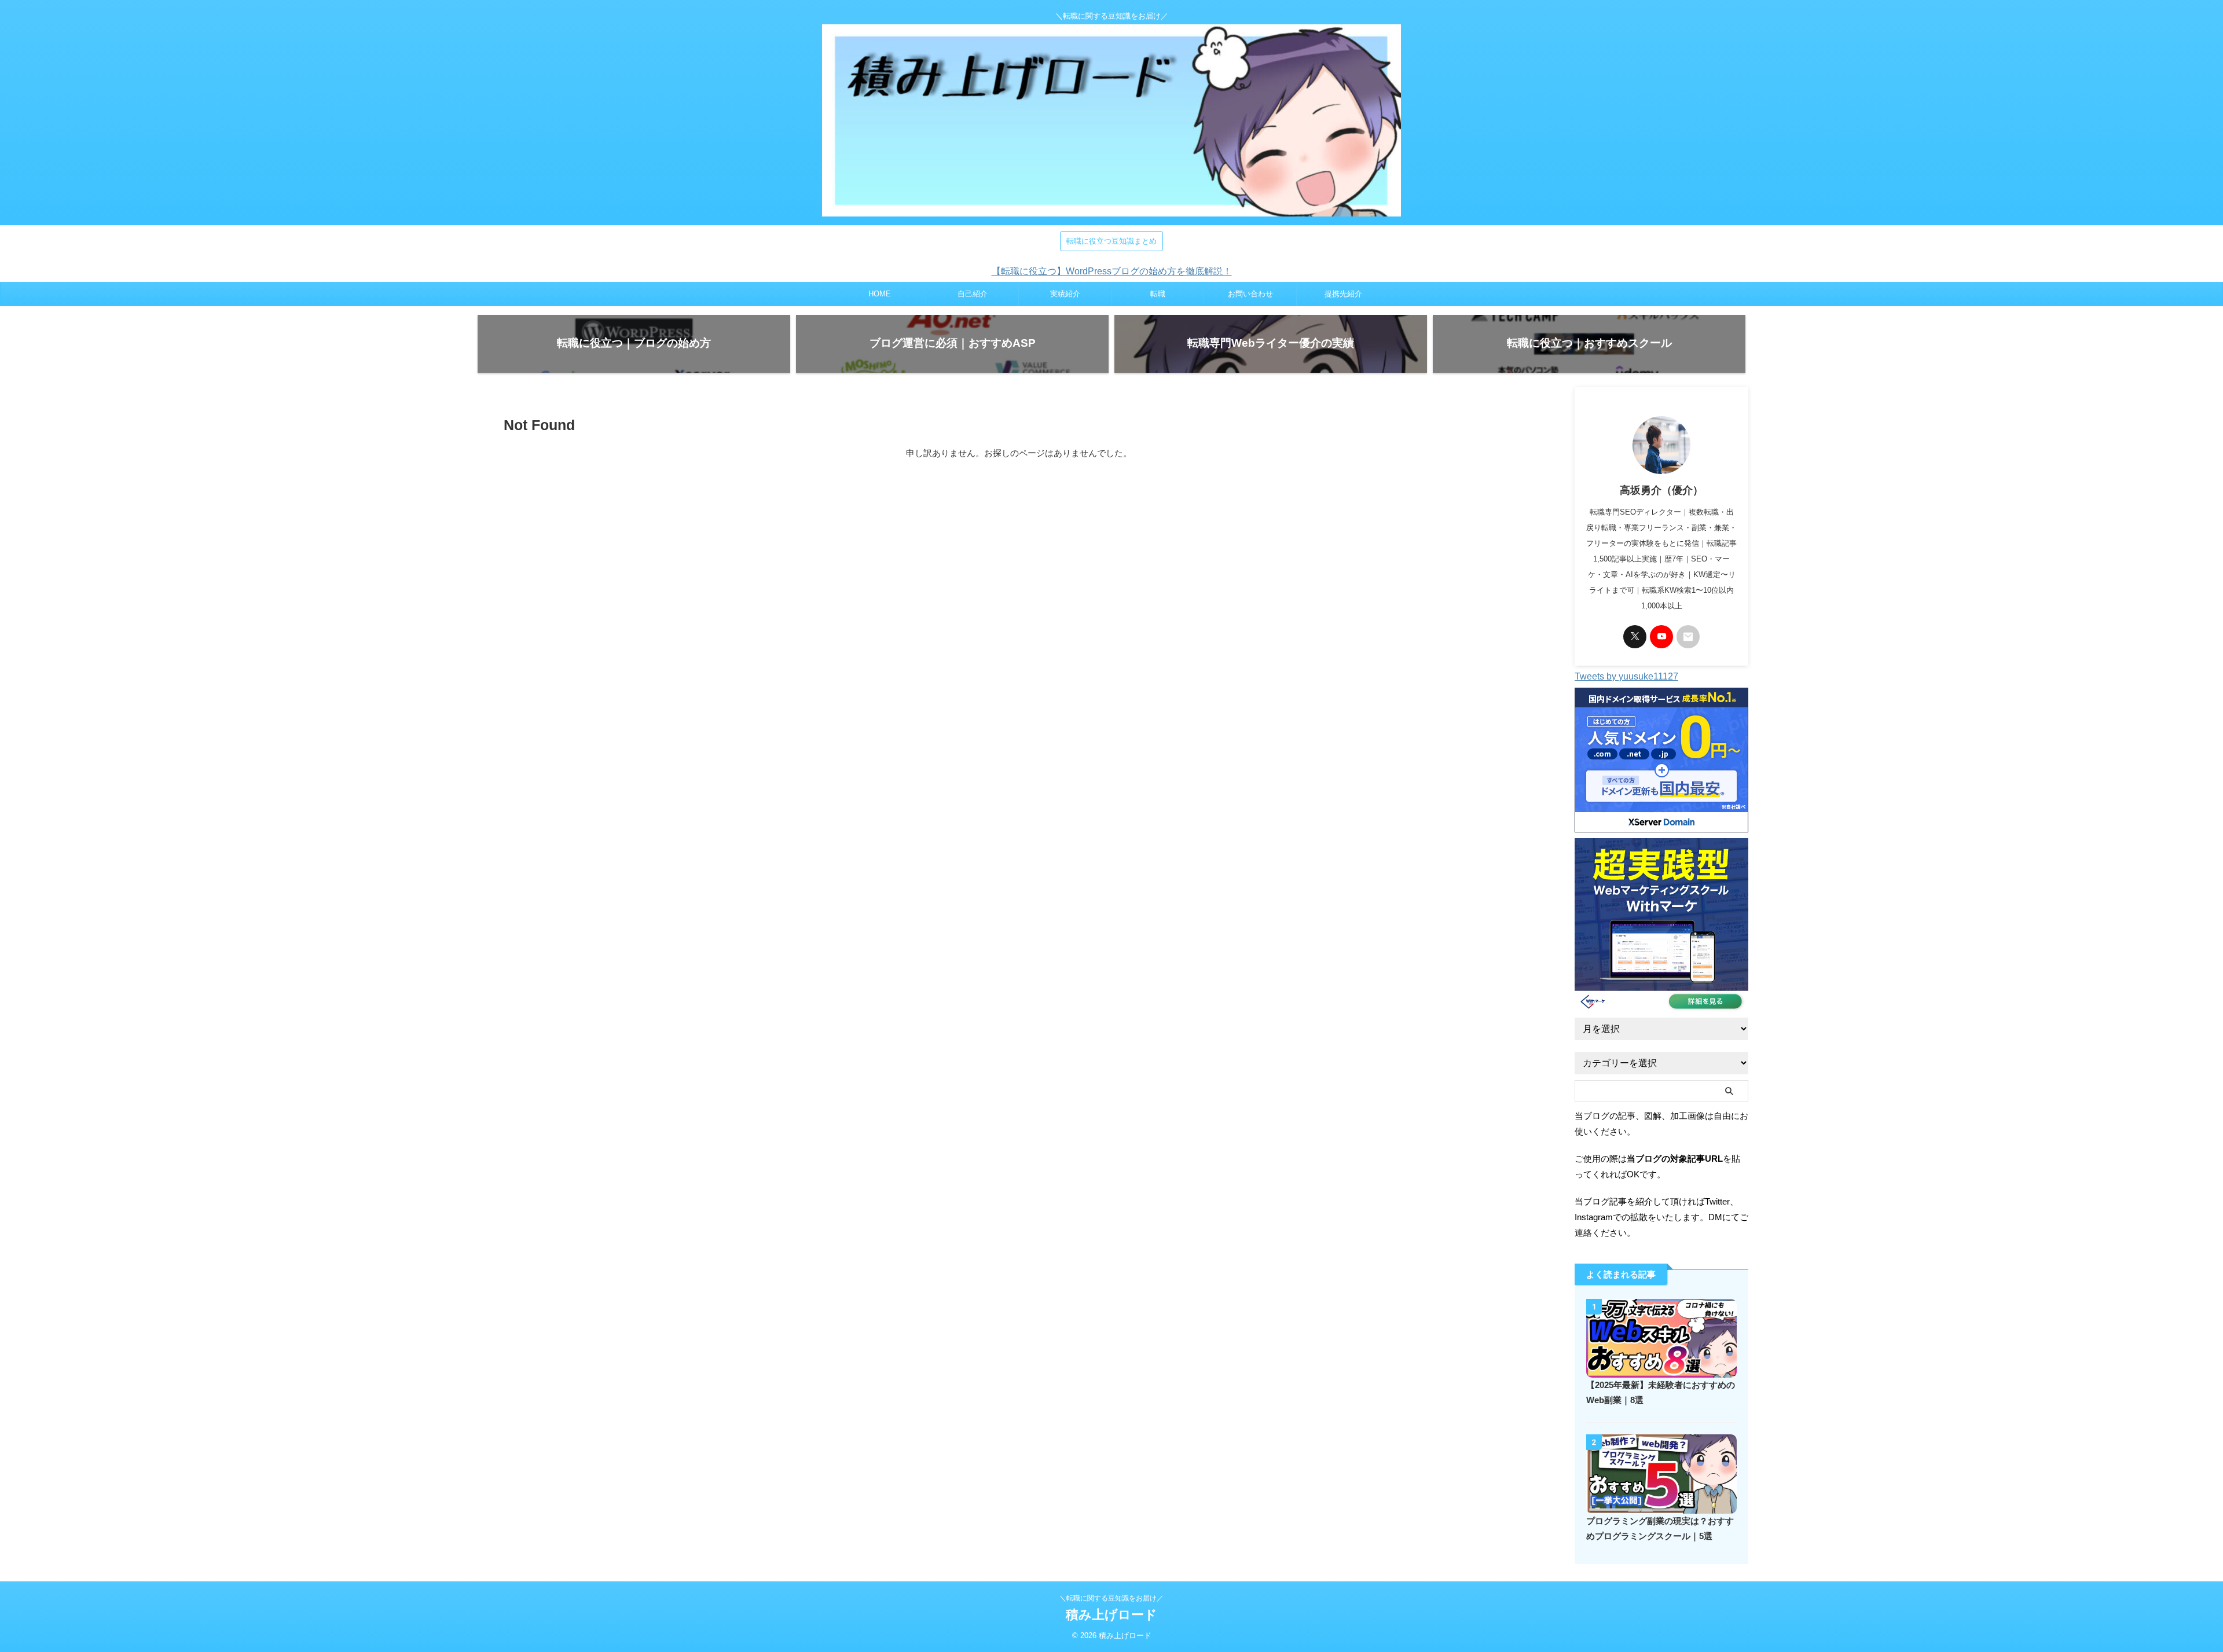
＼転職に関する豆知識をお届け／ (1111, 1598)
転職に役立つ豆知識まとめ (1111, 241)
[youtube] (1661, 637)
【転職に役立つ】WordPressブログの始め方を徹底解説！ (1112, 271)
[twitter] (1635, 637)
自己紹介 (973, 294)
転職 (1158, 294)
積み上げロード (1111, 1615)
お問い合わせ (1250, 294)
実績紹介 (1065, 294)
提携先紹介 (1343, 294)
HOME (880, 294)
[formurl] (1688, 637)
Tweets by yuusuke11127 (1626, 676)
